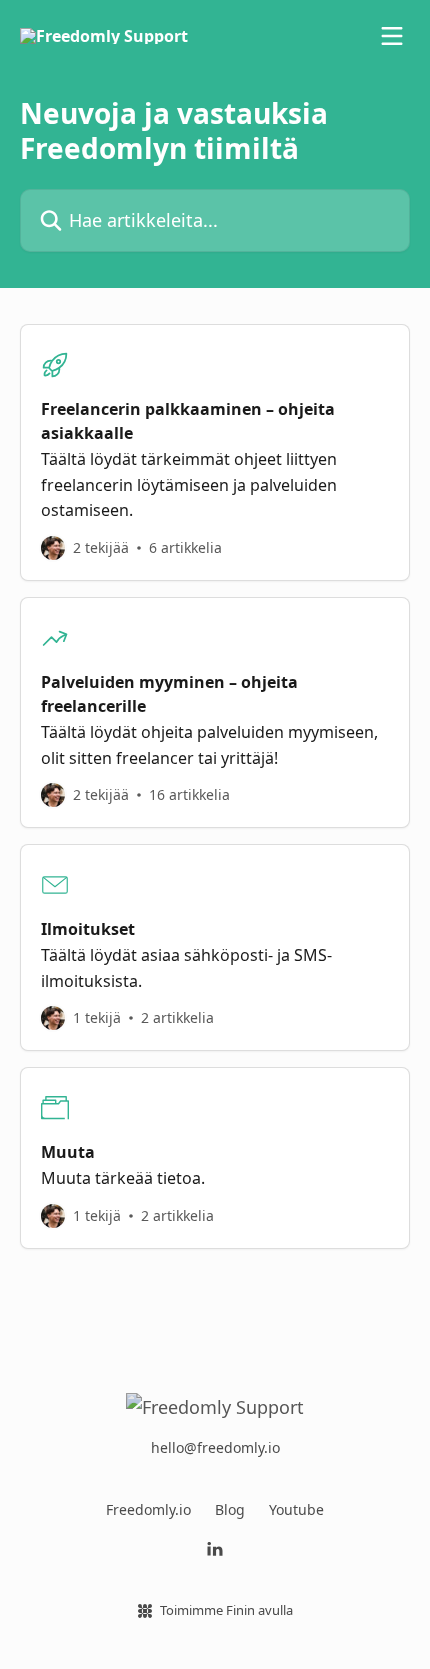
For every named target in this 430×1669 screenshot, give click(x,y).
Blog (230, 1509)
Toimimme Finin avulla (226, 1610)
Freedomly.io (148, 1509)
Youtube (296, 1509)
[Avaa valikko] (392, 36)
